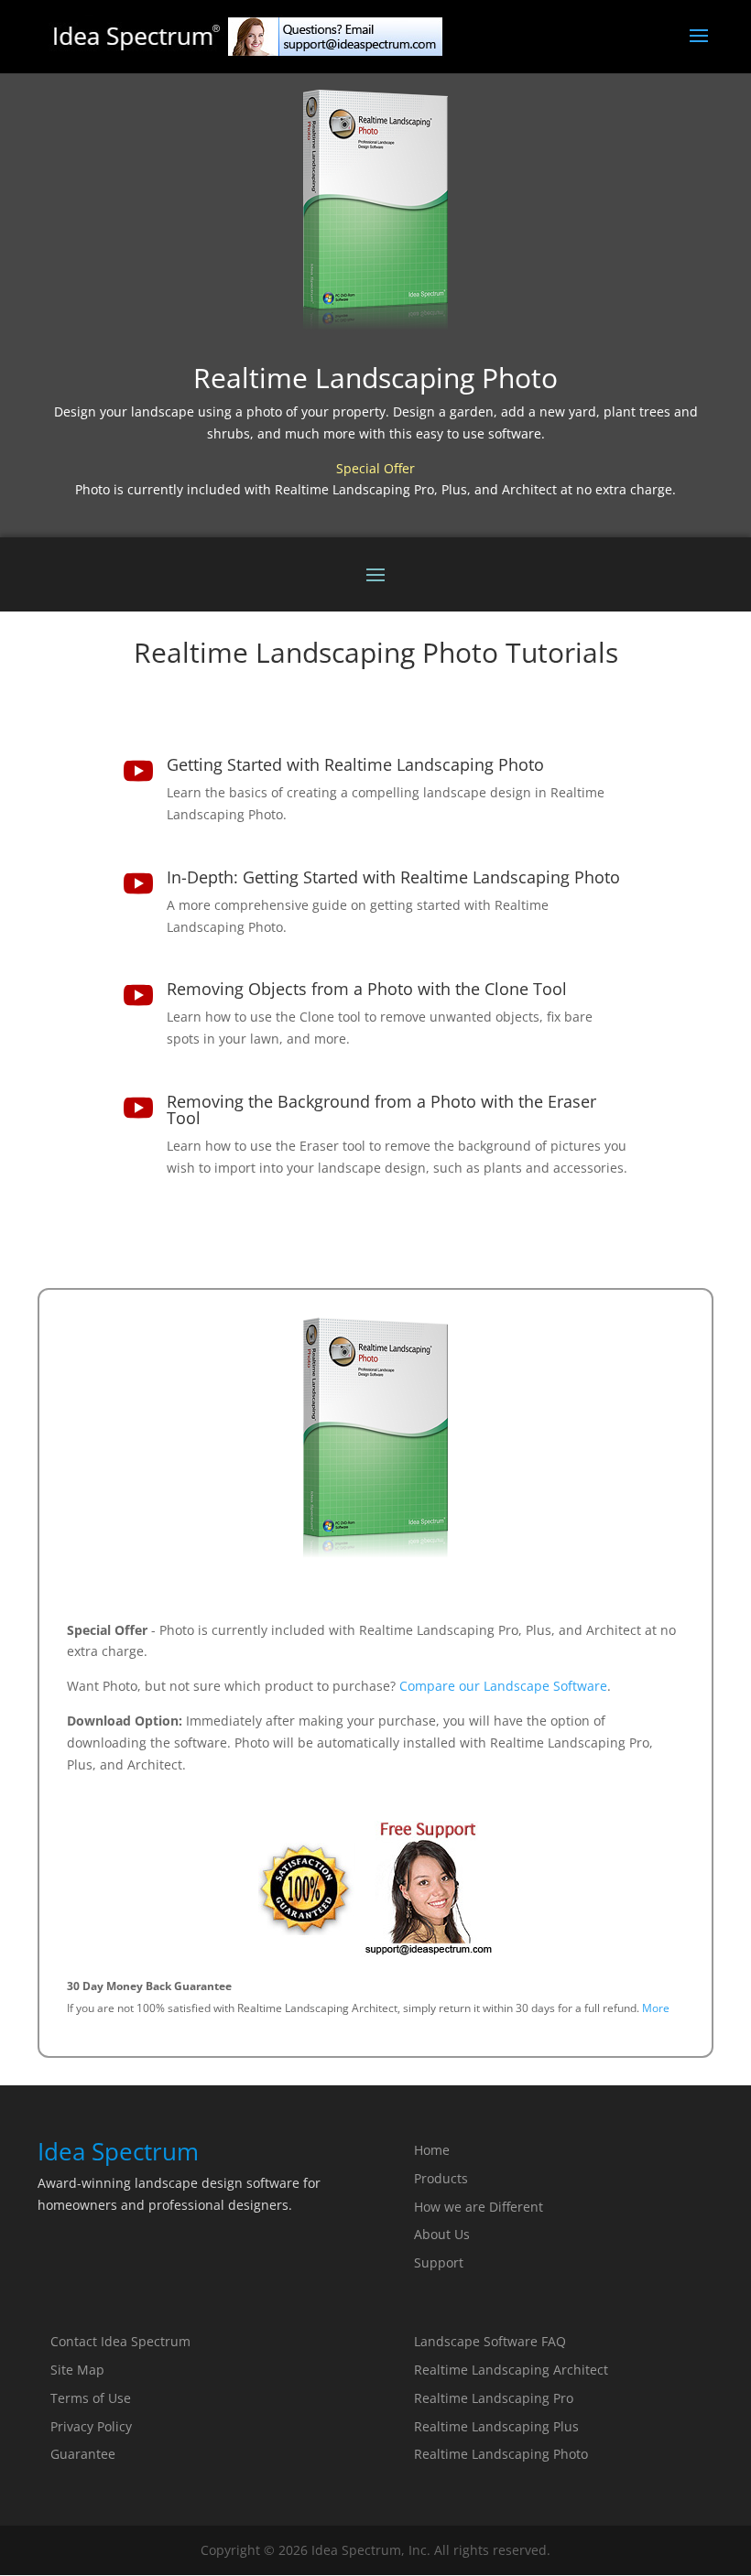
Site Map (77, 2370)
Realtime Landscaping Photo (501, 2454)
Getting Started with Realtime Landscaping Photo (355, 764)
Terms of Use (91, 2398)
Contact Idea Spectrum (120, 2341)
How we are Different (479, 2207)
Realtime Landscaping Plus (496, 2426)
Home (432, 2150)
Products (441, 2178)
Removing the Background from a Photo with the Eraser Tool (381, 1109)
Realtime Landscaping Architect (511, 2370)
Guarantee (83, 2454)
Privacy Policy (91, 2426)
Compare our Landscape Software (503, 1686)
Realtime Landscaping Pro (494, 2398)
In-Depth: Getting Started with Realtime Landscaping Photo (393, 877)
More (656, 2008)
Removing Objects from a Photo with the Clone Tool (367, 989)
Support (439, 2262)
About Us (442, 2234)
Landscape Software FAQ (490, 2341)
